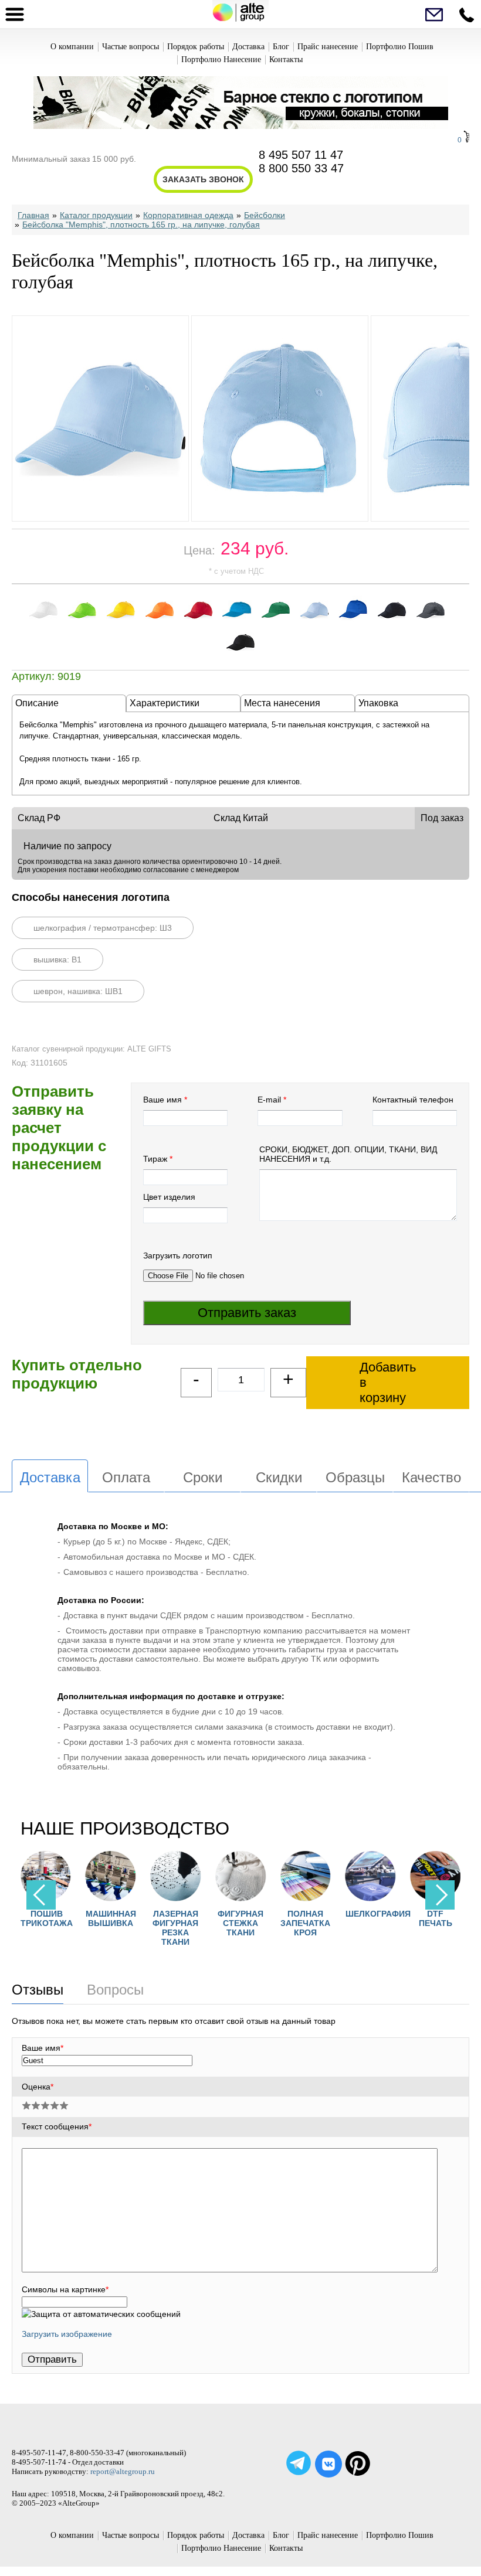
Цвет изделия (169, 1197)
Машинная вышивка (111, 1918)
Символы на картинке (65, 2289)
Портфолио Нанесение (221, 59)
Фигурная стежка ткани (240, 1923)
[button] (440, 1895)
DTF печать (436, 1918)
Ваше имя (162, 1100)
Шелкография (378, 1914)
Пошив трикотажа (47, 1918)
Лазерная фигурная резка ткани (175, 1928)
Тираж (155, 1159)
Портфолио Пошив (400, 47)
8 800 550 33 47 (301, 168)
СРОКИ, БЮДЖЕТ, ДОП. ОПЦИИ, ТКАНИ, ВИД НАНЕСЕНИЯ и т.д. (348, 1154)
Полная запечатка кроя (305, 1923)
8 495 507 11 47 (301, 155)
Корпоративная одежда (188, 215)
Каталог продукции (96, 215)
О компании (72, 47)
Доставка (248, 47)
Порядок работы (196, 47)
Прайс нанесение (328, 47)
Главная (33, 215)
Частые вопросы (131, 47)
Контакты (286, 59)
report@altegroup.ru (123, 2471)
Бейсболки (265, 215)
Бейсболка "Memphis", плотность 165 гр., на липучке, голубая (141, 224)
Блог (281, 47)
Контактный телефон (413, 1100)
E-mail (269, 1100)
